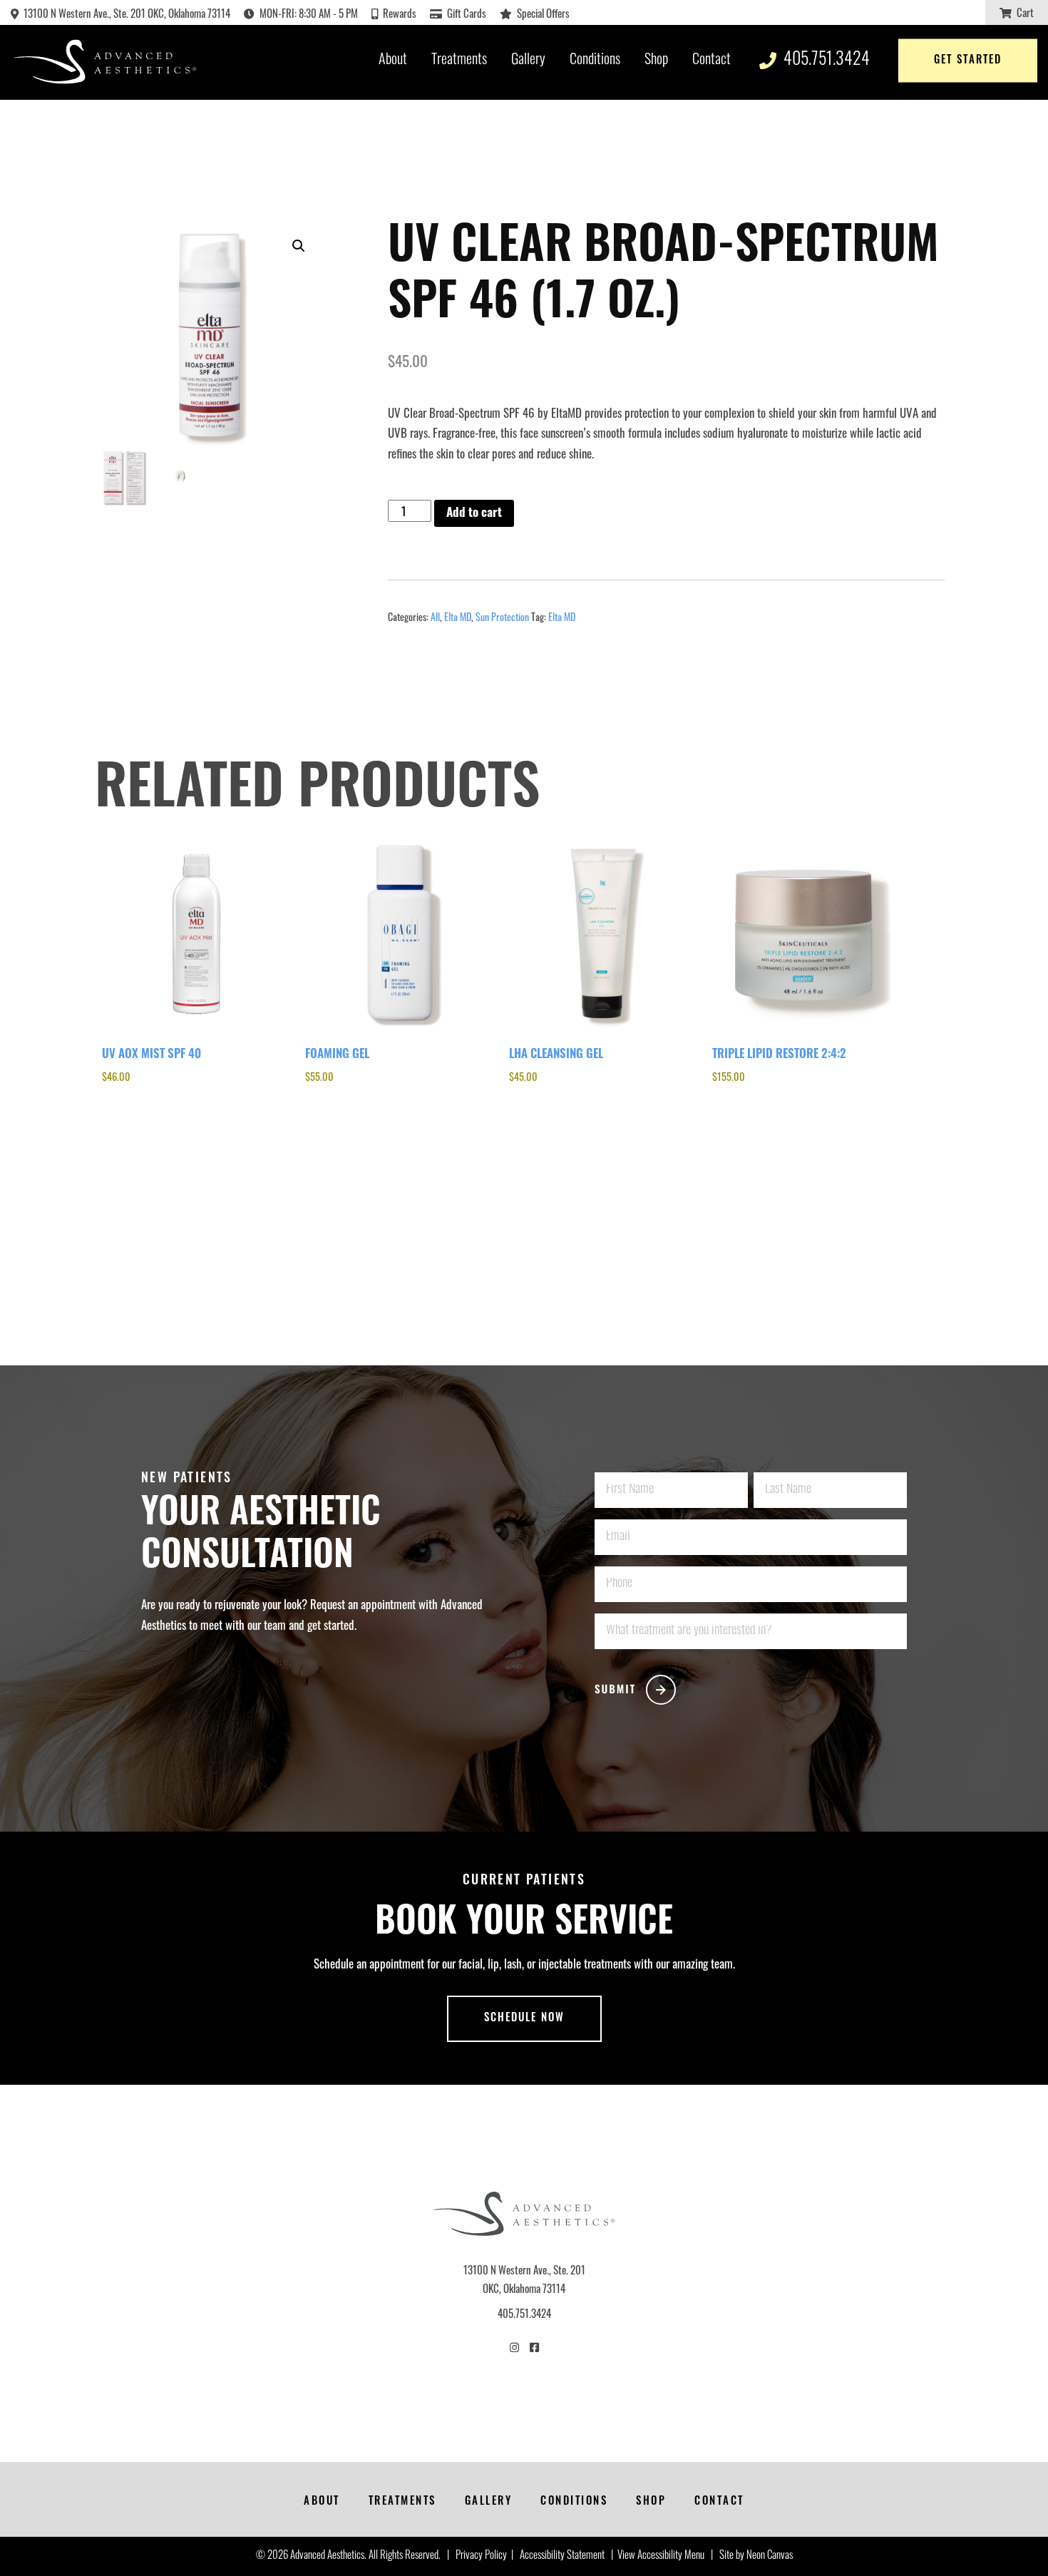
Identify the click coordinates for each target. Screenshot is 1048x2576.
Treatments (459, 61)
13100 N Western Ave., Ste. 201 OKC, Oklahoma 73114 (126, 13)
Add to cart (474, 514)
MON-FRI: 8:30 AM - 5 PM (308, 13)
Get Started (968, 61)
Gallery (528, 61)
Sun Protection (502, 616)
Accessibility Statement (562, 2556)
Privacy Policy (481, 2556)
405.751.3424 (827, 61)
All (435, 616)
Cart (1024, 12)
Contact (711, 61)
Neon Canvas (770, 2556)
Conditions (595, 61)
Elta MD (458, 616)
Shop (656, 61)
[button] (299, 246)
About (393, 61)
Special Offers (542, 13)
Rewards (399, 13)
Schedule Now (524, 2019)
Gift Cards (466, 13)
